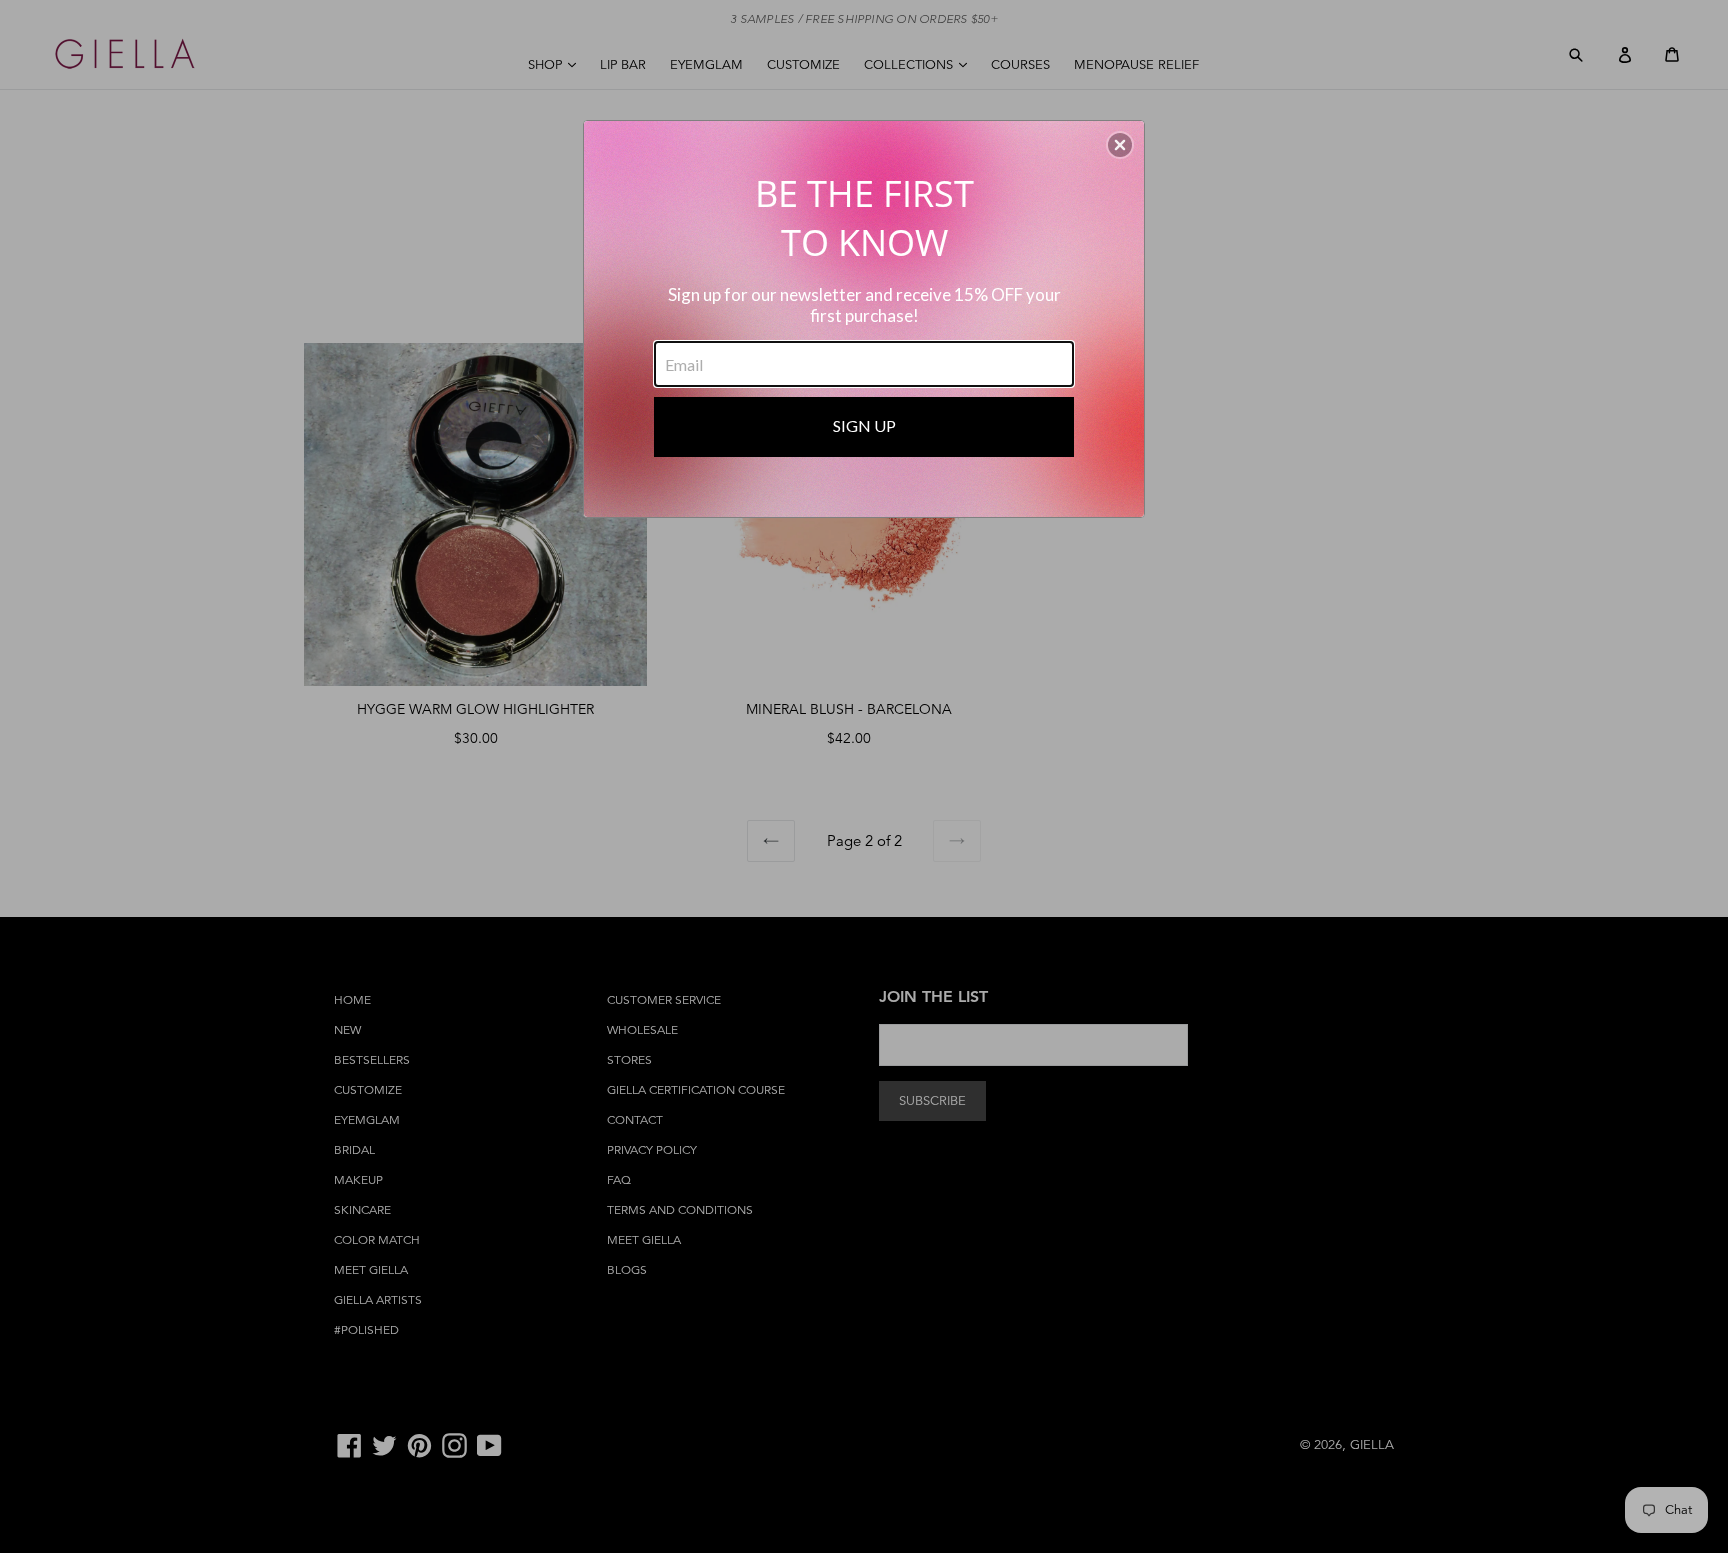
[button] (1120, 145)
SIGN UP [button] (864, 425)
